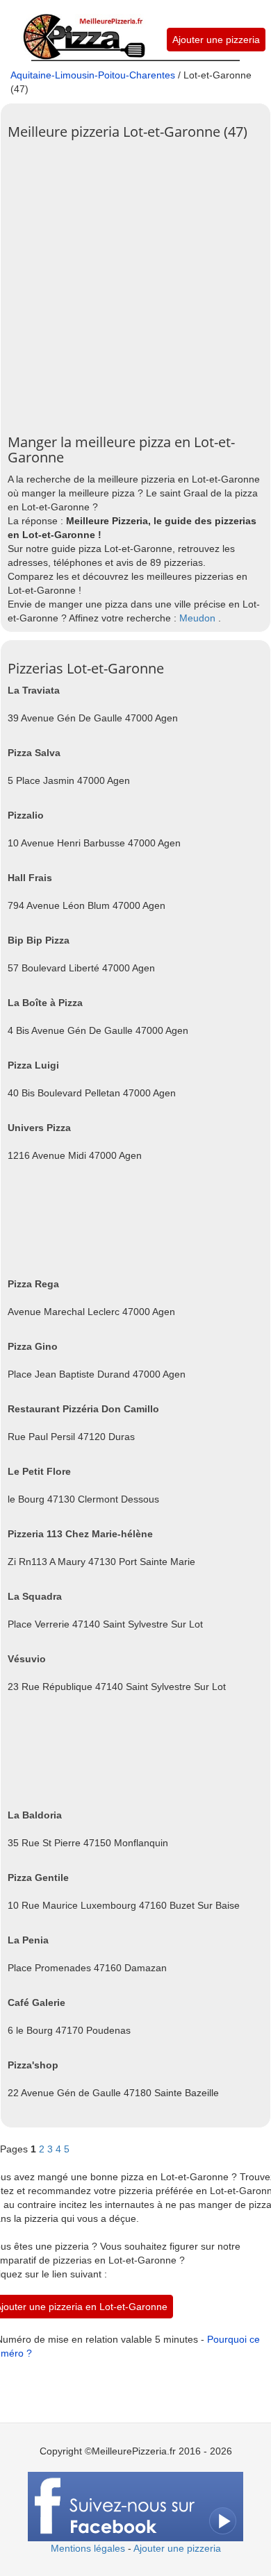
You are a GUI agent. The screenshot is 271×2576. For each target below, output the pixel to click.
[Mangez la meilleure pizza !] (83, 29)
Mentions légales (88, 2548)
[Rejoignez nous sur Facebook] (135, 2506)
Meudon (197, 618)
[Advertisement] (135, 282)
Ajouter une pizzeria (216, 40)
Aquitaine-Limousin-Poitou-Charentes (93, 75)
